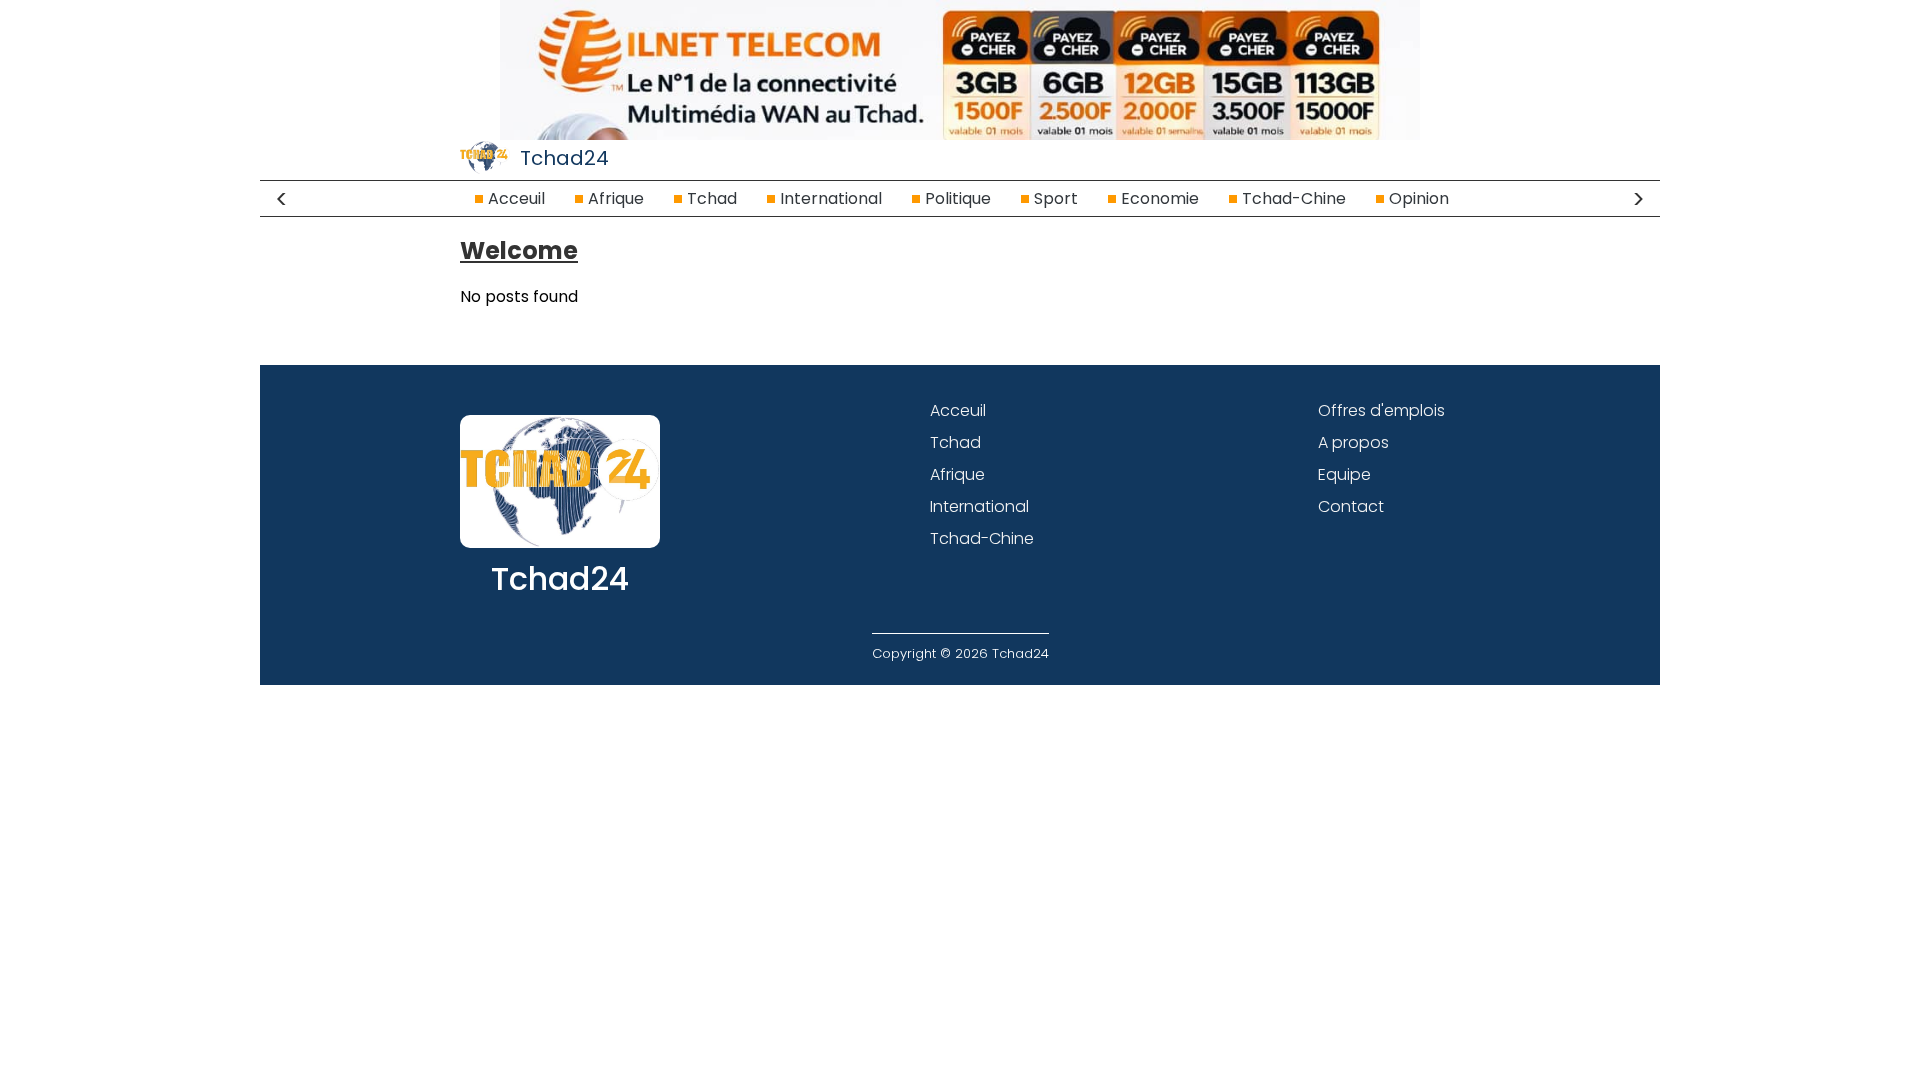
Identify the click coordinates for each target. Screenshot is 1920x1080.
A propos (1353, 442)
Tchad (712, 198)
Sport (1056, 198)
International (831, 198)
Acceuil (516, 198)
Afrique (616, 198)
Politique (958, 198)
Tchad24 (564, 158)
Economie (1160, 198)
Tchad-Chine (1294, 198)
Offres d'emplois (1381, 410)
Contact (1351, 506)
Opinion (1419, 198)
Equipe (1344, 474)
